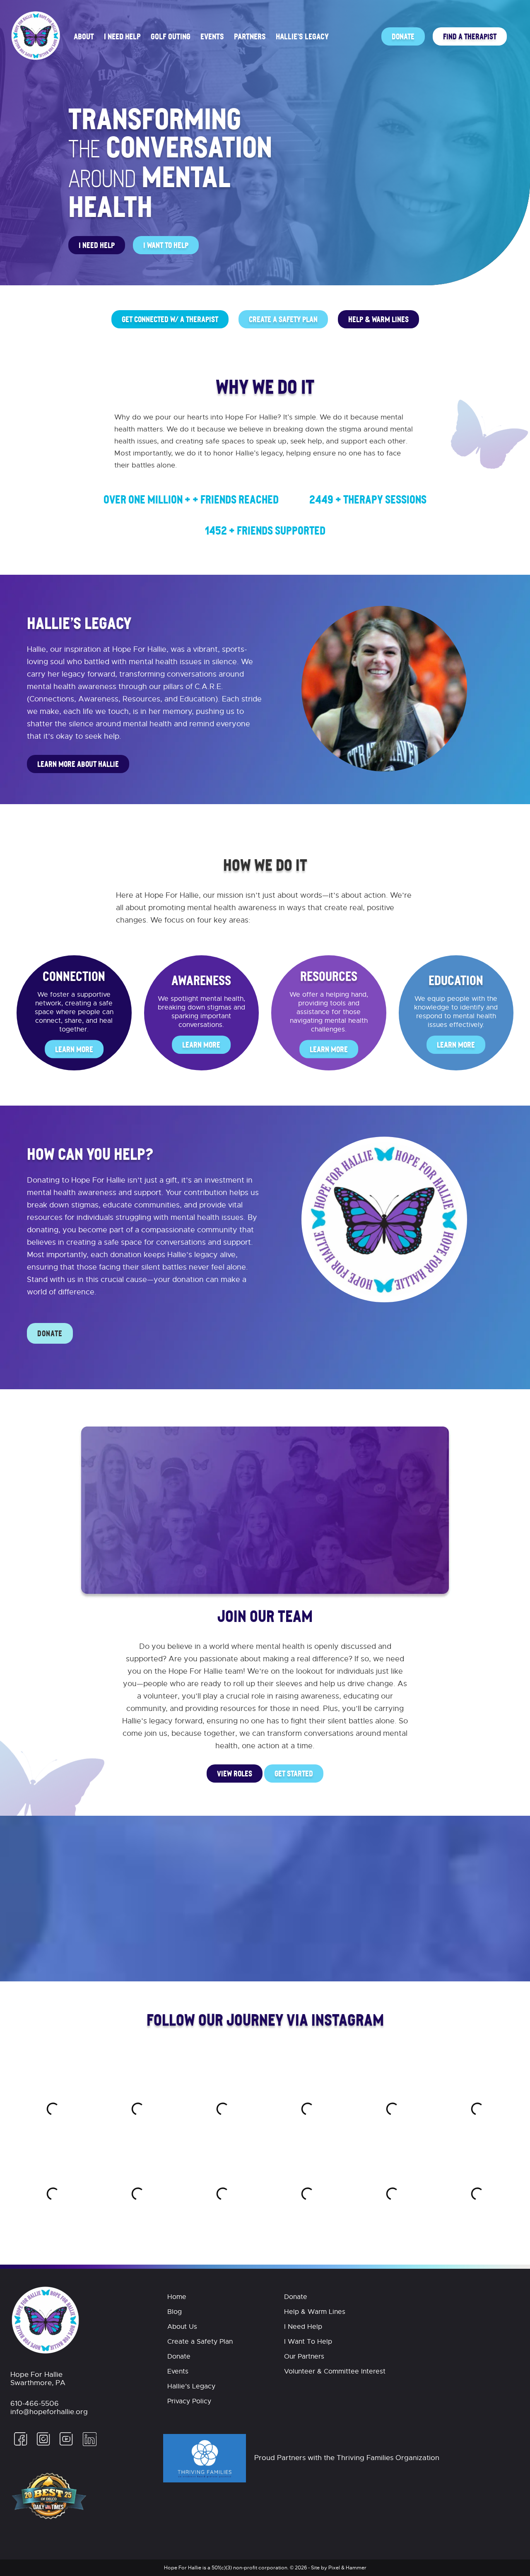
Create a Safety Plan (283, 319)
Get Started (294, 1773)
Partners (250, 36)
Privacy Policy (189, 2401)
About (84, 36)
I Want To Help (166, 245)
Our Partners (304, 2357)
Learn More (74, 1049)
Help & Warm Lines (378, 319)
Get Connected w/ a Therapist (170, 319)
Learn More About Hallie (78, 764)
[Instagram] (43, 2444)
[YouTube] (66, 2444)
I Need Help (122, 36)
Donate (403, 36)
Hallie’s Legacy (302, 36)
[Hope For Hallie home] (36, 59)
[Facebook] (21, 2444)
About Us (182, 2327)
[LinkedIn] (88, 2444)
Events (212, 36)
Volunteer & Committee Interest (335, 2371)
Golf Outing (171, 36)
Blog (175, 2312)
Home (177, 2297)
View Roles (235, 1773)
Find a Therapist (470, 36)
